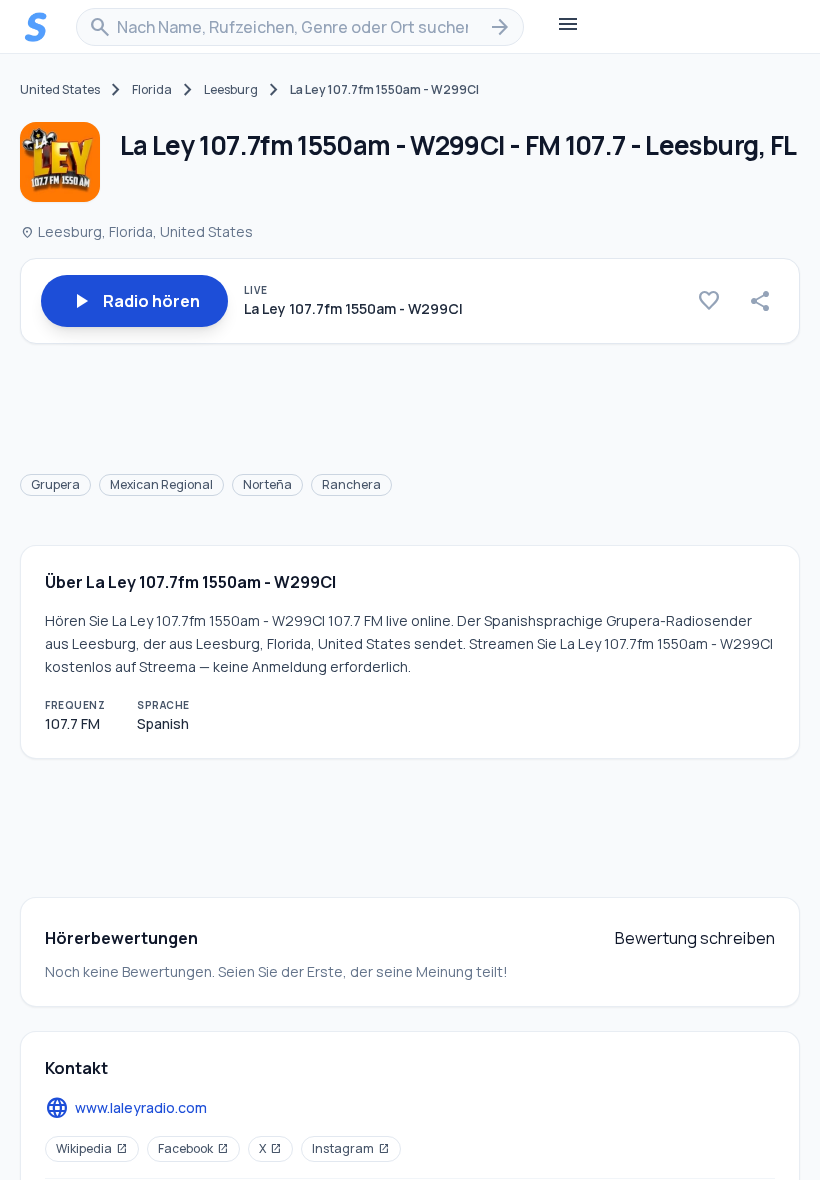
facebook (193, 1148)
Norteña (267, 484)
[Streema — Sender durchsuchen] (36, 27)
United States (60, 90)
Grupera (55, 484)
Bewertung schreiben (695, 938)
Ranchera (351, 484)
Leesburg (231, 90)
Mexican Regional (161, 484)
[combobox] (300, 27)
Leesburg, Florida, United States (136, 231)
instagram (351, 1148)
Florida (152, 90)
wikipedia (92, 1148)
